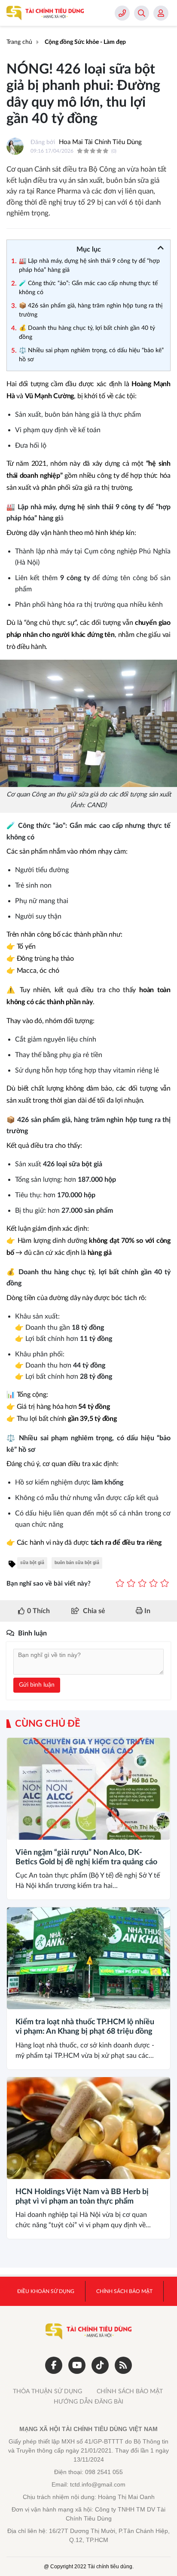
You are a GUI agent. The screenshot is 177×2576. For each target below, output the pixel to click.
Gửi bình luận (37, 1685)
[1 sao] (120, 1584)
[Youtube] (77, 2365)
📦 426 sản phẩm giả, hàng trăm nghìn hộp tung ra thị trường (91, 310)
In (146, 1611)
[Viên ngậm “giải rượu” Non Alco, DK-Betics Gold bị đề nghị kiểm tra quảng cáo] (88, 1789)
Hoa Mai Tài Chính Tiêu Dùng (100, 142)
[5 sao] (165, 1584)
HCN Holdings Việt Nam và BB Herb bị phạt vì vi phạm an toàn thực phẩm (82, 2197)
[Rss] (123, 2365)
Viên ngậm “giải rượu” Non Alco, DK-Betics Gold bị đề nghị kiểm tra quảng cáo (86, 1857)
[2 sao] (131, 1584)
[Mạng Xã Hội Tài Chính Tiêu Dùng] (45, 13)
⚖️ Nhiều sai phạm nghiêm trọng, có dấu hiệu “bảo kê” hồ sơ (91, 355)
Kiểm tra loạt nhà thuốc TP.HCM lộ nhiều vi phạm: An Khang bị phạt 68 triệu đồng (85, 2027)
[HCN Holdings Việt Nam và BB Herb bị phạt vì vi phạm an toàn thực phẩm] (88, 2128)
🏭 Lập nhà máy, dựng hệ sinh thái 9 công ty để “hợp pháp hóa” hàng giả (89, 266)
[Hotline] (122, 13)
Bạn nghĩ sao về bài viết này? (49, 1584)
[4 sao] (153, 1584)
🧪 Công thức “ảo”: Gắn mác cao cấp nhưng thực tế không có (88, 288)
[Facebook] (54, 2365)
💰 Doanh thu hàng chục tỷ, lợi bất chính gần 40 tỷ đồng (87, 333)
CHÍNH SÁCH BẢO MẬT (130, 2392)
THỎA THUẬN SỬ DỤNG (47, 2392)
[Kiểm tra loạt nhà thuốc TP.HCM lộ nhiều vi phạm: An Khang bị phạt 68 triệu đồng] (88, 1958)
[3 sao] (142, 1584)
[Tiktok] (100, 2365)
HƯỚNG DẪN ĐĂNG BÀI (88, 2402)
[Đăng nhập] (161, 13)
